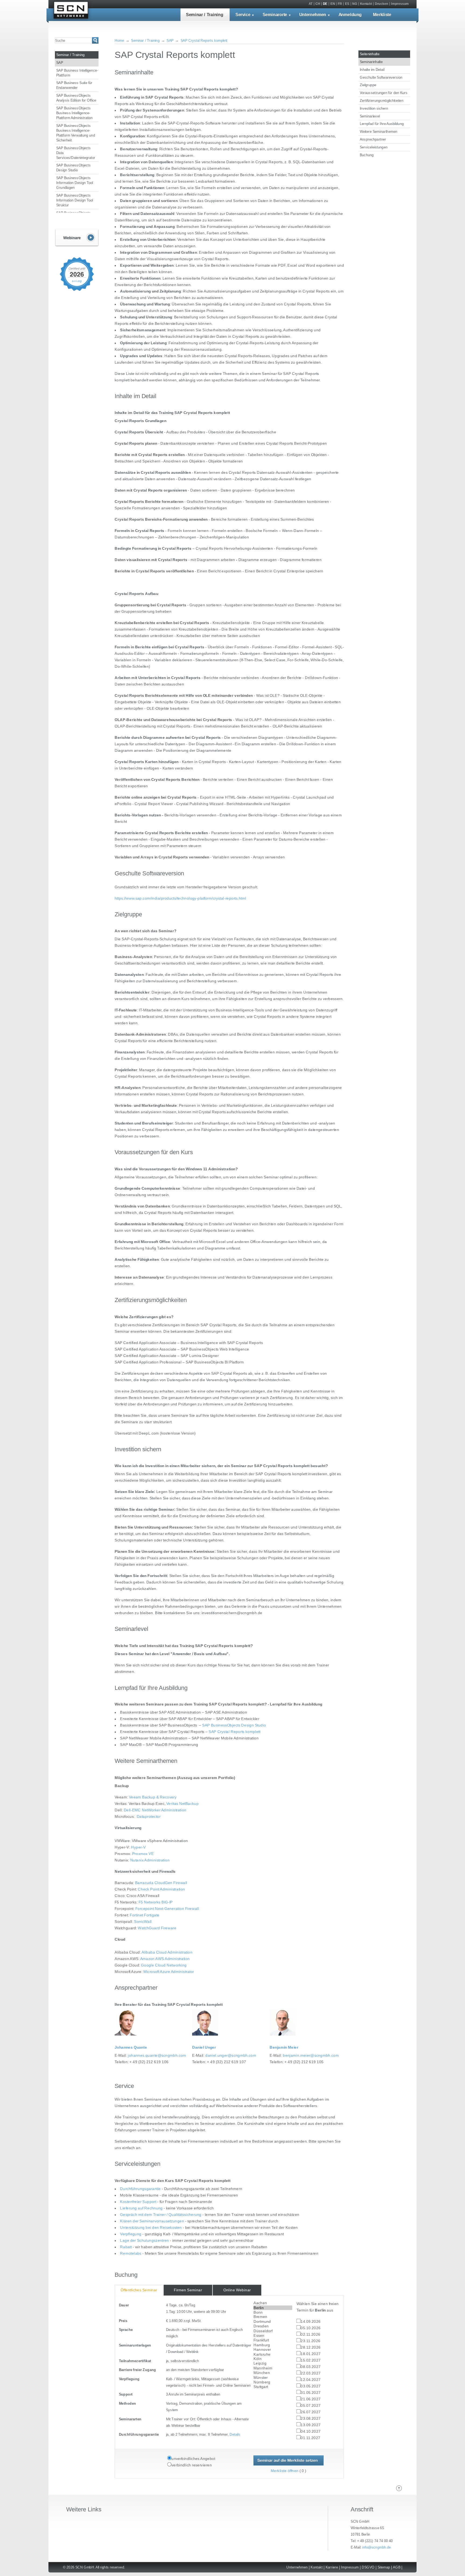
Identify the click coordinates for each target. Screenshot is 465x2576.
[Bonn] (273, 2312)
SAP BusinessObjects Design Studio (73, 168)
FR (340, 4)
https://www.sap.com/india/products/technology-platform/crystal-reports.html (180, 898)
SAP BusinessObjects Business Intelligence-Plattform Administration (75, 113)
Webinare (77, 238)
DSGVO (368, 2567)
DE (325, 4)
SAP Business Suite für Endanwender (74, 85)
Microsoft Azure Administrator (169, 1972)
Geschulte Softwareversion (381, 77)
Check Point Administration (161, 1889)
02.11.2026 (310, 2335)
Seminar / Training (205, 15)
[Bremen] (273, 2317)
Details (235, 2435)
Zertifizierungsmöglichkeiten (382, 100)
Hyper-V (138, 1847)
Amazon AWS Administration (165, 1959)
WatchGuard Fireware (157, 1928)
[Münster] (273, 2377)
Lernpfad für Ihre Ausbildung (382, 124)
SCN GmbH (71, 11)
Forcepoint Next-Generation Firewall (167, 1909)
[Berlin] (273, 2308)
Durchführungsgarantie (140, 2189)
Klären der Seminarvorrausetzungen (152, 2221)
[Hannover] (273, 2350)
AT (311, 4)
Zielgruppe (368, 85)
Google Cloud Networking (164, 1965)
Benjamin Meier (284, 2047)
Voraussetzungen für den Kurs (384, 93)
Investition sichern (374, 108)
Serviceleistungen (374, 147)
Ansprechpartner (373, 139)
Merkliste (382, 15)
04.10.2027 (311, 2432)
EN (333, 4)
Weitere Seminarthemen (378, 131)
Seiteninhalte (370, 54)
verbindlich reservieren (192, 2465)
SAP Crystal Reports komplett (204, 40)
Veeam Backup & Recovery (153, 1797)
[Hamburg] (273, 2345)
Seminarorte (275, 15)
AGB (397, 2567)
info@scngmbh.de (376, 2547)
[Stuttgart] (273, 2387)
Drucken (381, 4)
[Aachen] (273, 2303)
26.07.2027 (311, 2412)
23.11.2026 (310, 2341)
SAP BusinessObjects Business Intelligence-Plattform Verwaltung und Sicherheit (76, 133)
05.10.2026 (311, 2328)
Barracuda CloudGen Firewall (161, 1883)
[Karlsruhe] (273, 2354)
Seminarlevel (370, 116)
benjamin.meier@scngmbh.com (311, 2055)
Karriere (332, 2567)
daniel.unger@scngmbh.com (231, 2055)
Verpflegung (131, 2234)
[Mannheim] (273, 2368)
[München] (273, 2373)
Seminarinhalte (371, 62)
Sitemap (384, 2567)
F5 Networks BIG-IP (156, 1902)
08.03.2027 (311, 2367)
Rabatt (126, 2247)
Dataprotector (149, 1817)
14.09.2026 (311, 2322)
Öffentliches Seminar (139, 2290)
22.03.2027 (311, 2374)
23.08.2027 (311, 2419)
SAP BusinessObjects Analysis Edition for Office (76, 98)
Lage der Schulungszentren (144, 2241)
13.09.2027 (311, 2425)
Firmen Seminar (188, 2290)
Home (119, 40)
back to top (399, 2488)
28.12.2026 (311, 2348)
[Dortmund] (273, 2322)
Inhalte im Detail (372, 69)
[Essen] (273, 2336)
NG (355, 4)
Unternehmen (313, 15)
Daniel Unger (204, 2047)
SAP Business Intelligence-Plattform (77, 72)
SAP (60, 62)
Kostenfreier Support (138, 2202)
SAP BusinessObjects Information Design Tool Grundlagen (75, 183)
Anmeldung (350, 15)
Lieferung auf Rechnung (141, 2208)
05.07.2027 (311, 2406)
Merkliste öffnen (285, 2471)
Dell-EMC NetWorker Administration (155, 1810)
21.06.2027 (311, 2399)
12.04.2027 (311, 2380)
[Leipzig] (273, 2363)
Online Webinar (237, 2290)
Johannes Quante (131, 2047)
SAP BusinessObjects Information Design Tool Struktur (75, 200)
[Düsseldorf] (273, 2331)
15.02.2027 (311, 2361)
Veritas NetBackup (182, 1804)
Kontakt (366, 4)
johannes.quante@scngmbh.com (157, 2055)
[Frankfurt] (273, 2340)
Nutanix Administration (150, 1860)
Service (243, 15)
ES (347, 4)
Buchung (367, 155)
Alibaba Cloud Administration (167, 1952)
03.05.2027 (311, 2387)
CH (318, 4)
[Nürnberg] (273, 2382)
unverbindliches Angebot (193, 2459)
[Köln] (273, 2359)
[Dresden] (273, 2326)
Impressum (400, 4)
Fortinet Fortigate (145, 1915)
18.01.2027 (311, 2354)
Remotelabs (131, 2253)
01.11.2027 (310, 2438)
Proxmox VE (143, 1854)
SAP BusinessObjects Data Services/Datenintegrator (76, 152)
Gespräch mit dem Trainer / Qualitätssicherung (161, 2215)
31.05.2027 (311, 2393)
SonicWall (143, 1922)
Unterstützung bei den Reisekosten (151, 2228)
